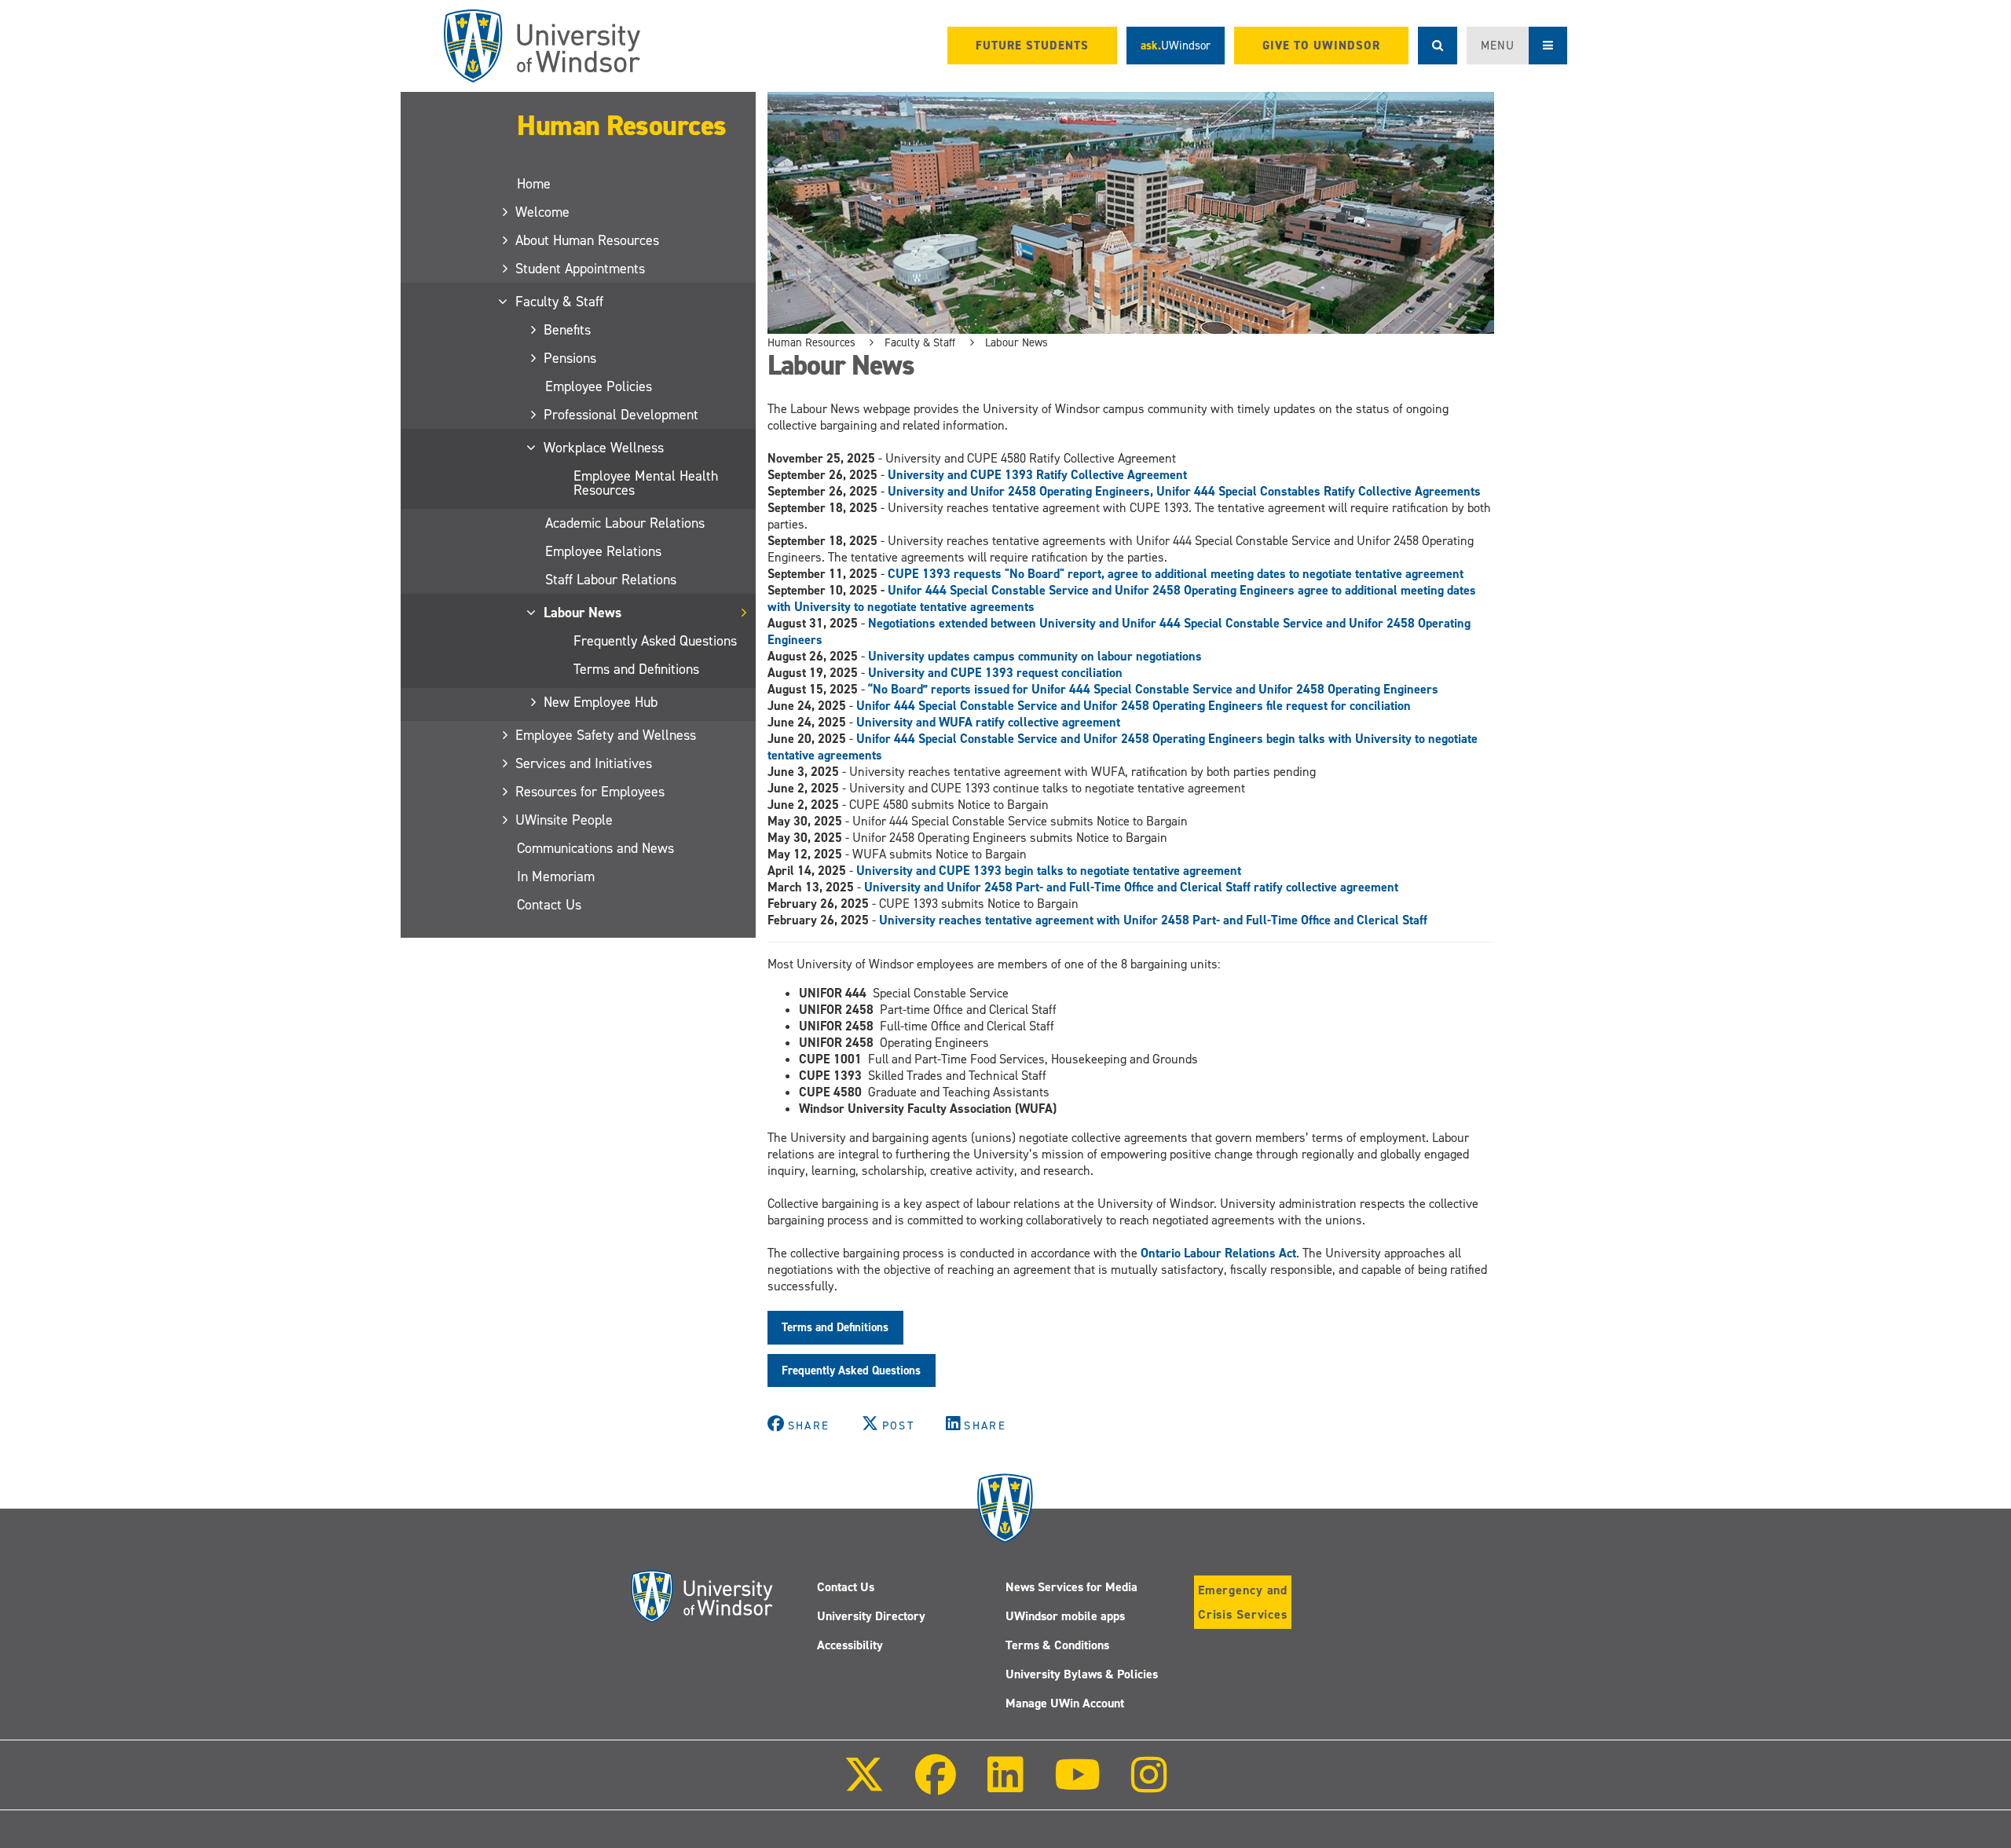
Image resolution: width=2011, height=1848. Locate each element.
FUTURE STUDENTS (1032, 46)
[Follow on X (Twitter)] (864, 1786)
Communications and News (595, 848)
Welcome (543, 212)
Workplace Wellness (604, 448)
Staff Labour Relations (611, 580)
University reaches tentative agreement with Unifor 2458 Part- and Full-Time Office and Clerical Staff (1153, 920)
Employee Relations (603, 551)
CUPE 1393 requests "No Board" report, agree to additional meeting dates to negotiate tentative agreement (1176, 574)
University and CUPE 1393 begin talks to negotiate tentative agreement (1049, 871)
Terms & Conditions (1057, 1645)
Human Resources (622, 126)
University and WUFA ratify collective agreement (988, 722)
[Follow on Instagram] (1149, 1786)
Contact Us (549, 905)
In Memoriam (556, 876)
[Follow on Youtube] (1077, 1786)
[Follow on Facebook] (936, 1786)
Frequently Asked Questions (655, 641)
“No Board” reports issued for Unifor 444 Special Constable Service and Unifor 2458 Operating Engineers (1153, 689)
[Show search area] (1438, 46)
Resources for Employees (591, 792)
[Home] (542, 46)
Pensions (571, 358)
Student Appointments (581, 269)
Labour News (583, 613)
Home (534, 184)
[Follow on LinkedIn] (1005, 1786)
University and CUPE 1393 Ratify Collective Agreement (1039, 475)
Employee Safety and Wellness (606, 735)
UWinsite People (565, 820)
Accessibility (850, 1645)
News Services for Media (1071, 1587)
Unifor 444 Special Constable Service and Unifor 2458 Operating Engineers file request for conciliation (1134, 706)
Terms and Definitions (636, 669)
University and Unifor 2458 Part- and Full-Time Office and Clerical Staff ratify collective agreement (1131, 887)
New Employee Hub (601, 702)
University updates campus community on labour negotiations (1035, 656)
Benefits (568, 330)
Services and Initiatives (584, 763)
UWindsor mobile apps (1065, 1616)
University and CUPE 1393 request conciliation (995, 673)
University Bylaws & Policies (1082, 1674)
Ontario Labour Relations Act (1218, 1253)
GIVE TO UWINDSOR (1321, 46)
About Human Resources (588, 240)
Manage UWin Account (1065, 1703)
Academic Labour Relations (625, 523)
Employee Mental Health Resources (646, 483)
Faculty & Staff (560, 302)
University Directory (871, 1616)
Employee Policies (599, 386)
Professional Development (622, 415)
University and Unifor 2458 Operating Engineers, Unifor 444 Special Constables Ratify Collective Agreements (1186, 491)
